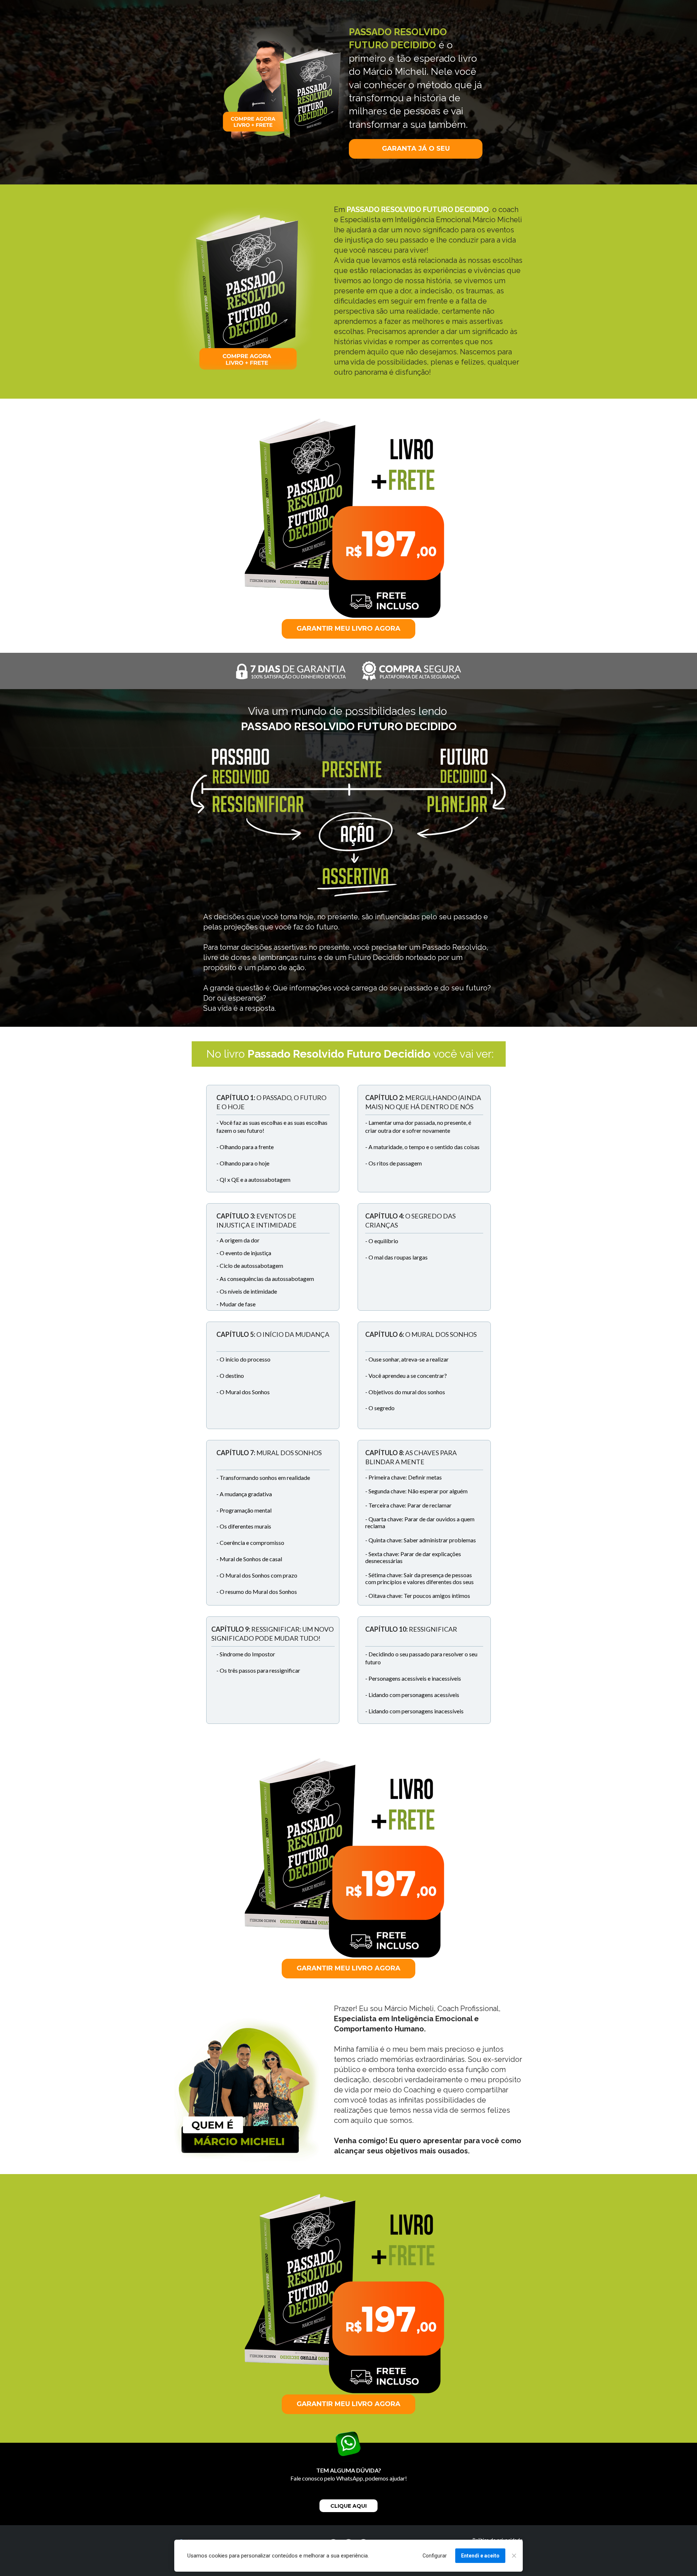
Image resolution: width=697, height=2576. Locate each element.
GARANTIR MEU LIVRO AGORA (348, 628)
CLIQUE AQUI (348, 2506)
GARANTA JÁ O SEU (415, 148)
